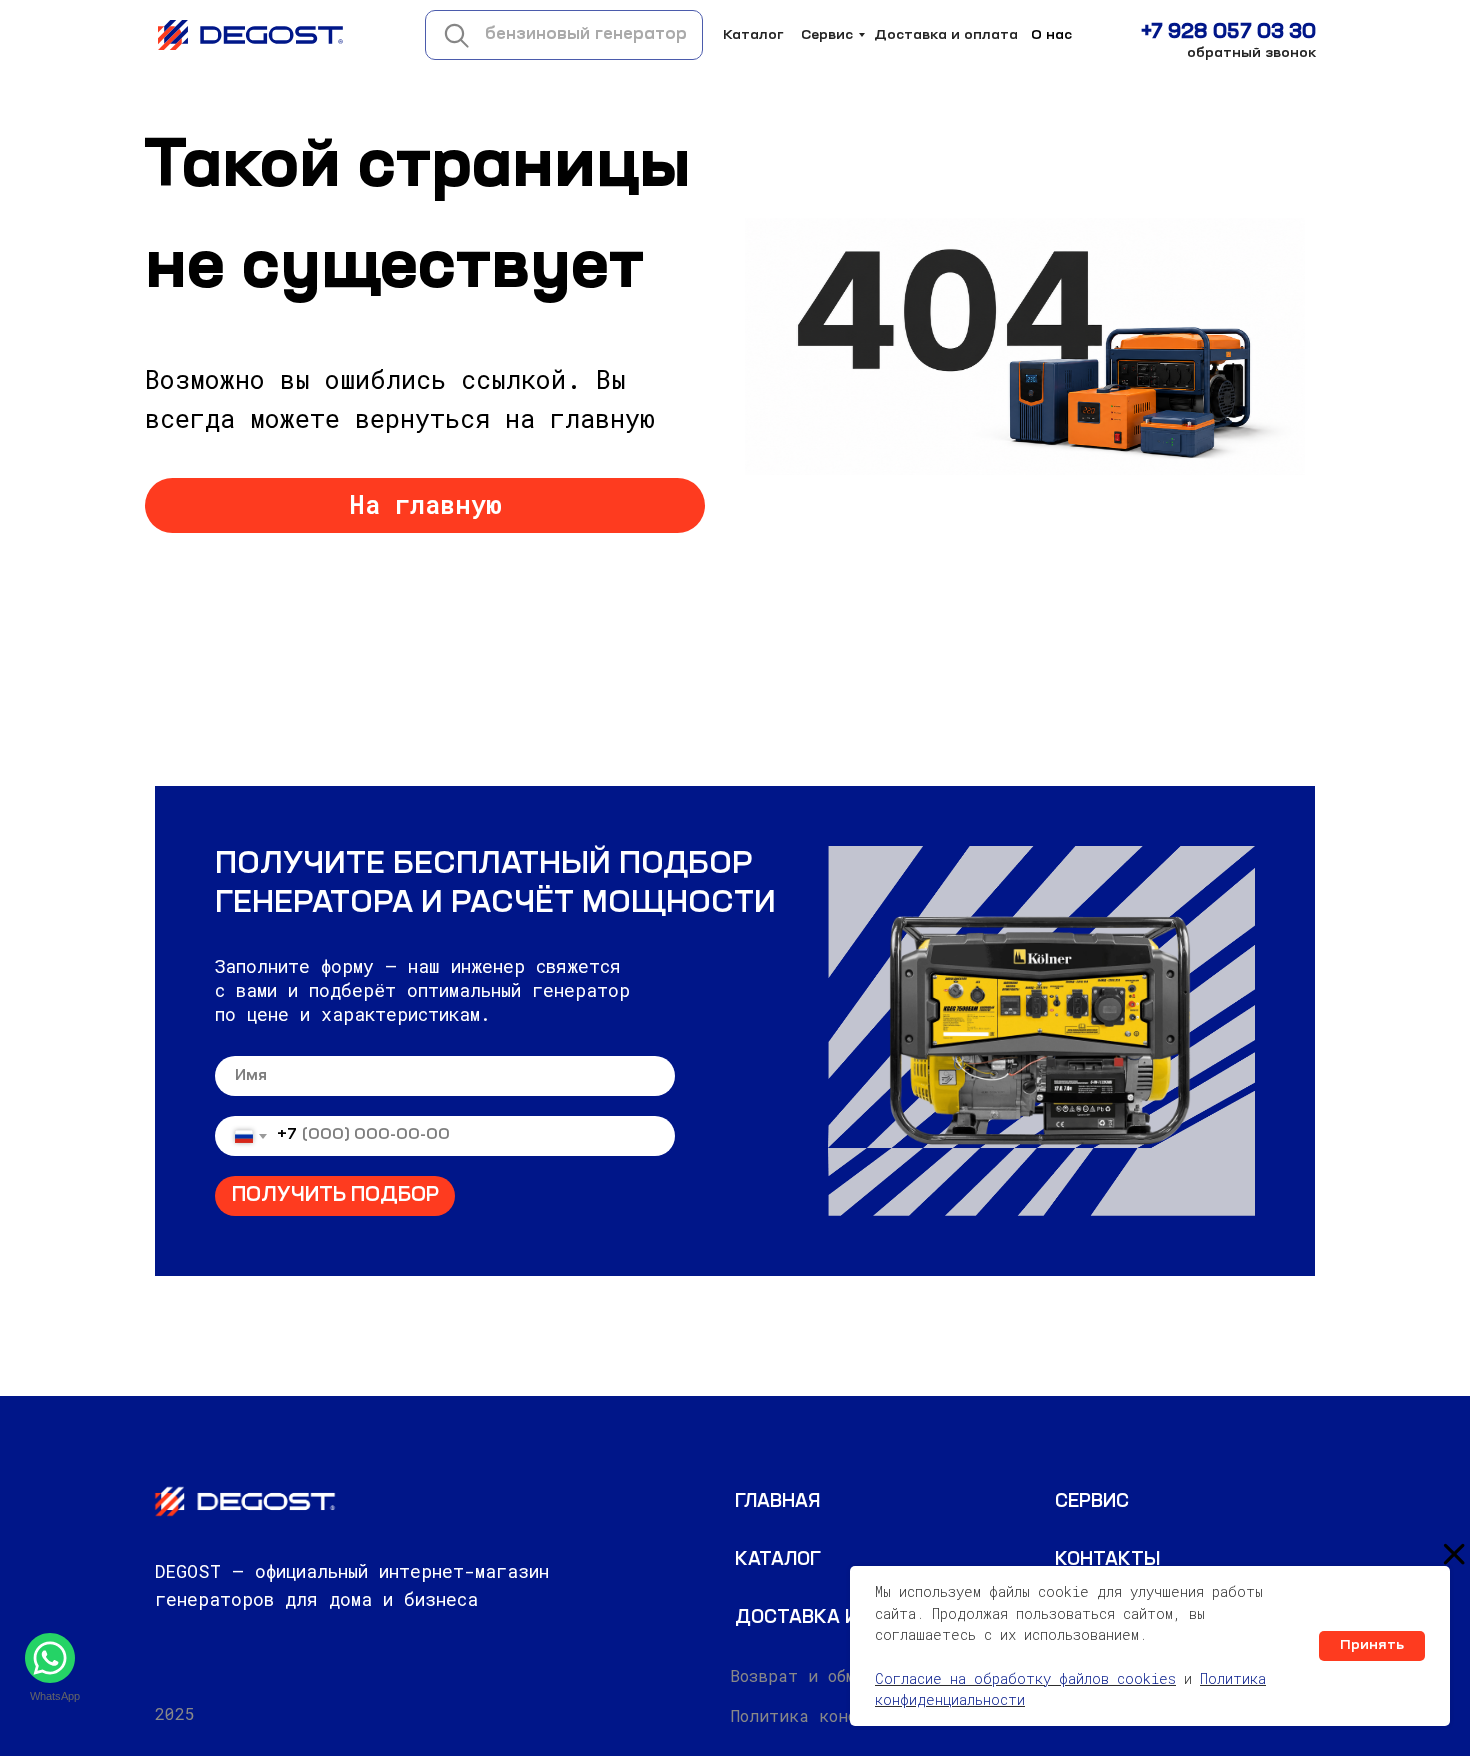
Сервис (827, 35)
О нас (1051, 35)
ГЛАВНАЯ (777, 1502)
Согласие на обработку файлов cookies (1025, 1678)
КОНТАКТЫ (1107, 1560)
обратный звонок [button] (1251, 53)
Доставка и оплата (946, 35)
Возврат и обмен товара (837, 1675)
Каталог (753, 35)
